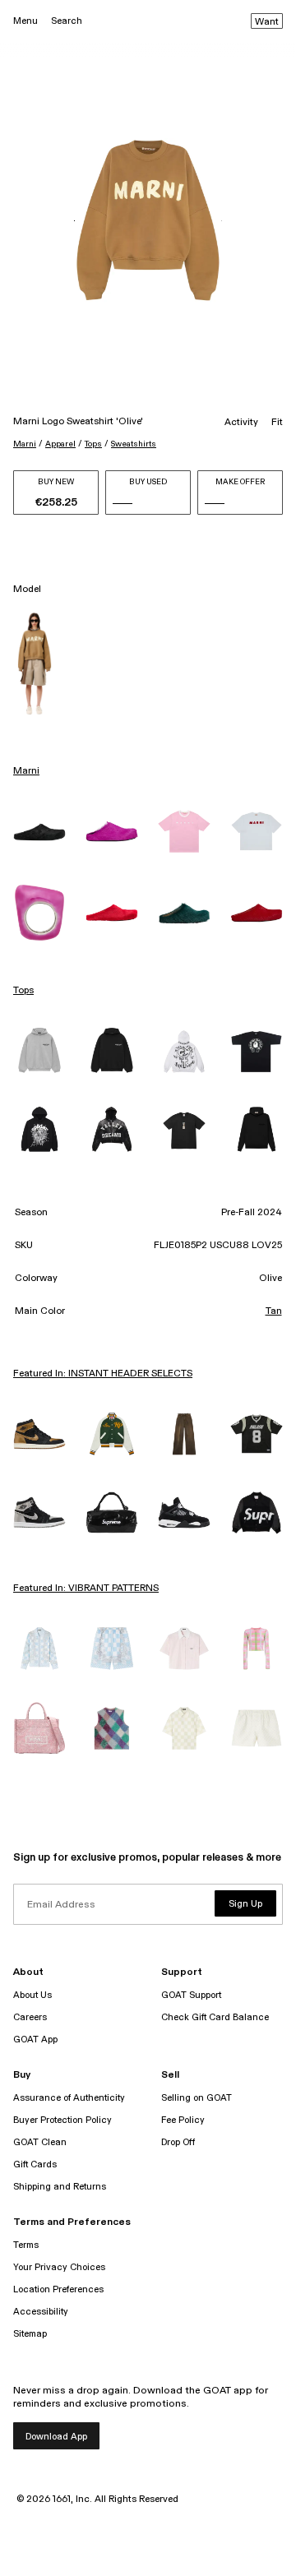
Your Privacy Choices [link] (59, 2267)
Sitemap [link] (30, 2334)
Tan (274, 1311)
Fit (277, 423)
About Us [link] (32, 1995)
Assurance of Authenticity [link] (69, 2098)
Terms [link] (26, 2245)
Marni (25, 444)
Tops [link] (23, 991)
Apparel (60, 444)
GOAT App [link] (35, 2040)
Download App (56, 2437)
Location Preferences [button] (58, 2289)
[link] (39, 832)
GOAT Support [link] (191, 1995)
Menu (25, 21)
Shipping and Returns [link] (60, 2187)
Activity (241, 423)
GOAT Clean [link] (40, 2142)
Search (67, 21)
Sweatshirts (134, 444)
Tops (93, 444)
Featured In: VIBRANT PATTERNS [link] (86, 1589)
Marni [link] (26, 771)
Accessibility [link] (41, 2312)
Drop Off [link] (178, 2142)
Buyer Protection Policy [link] (62, 2120)
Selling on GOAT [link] (197, 2098)
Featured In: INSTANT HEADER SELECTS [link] (103, 1374)
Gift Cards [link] (35, 2164)
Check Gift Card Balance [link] (215, 2017)
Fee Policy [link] (183, 2120)
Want (267, 22)
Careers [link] (30, 2017)
